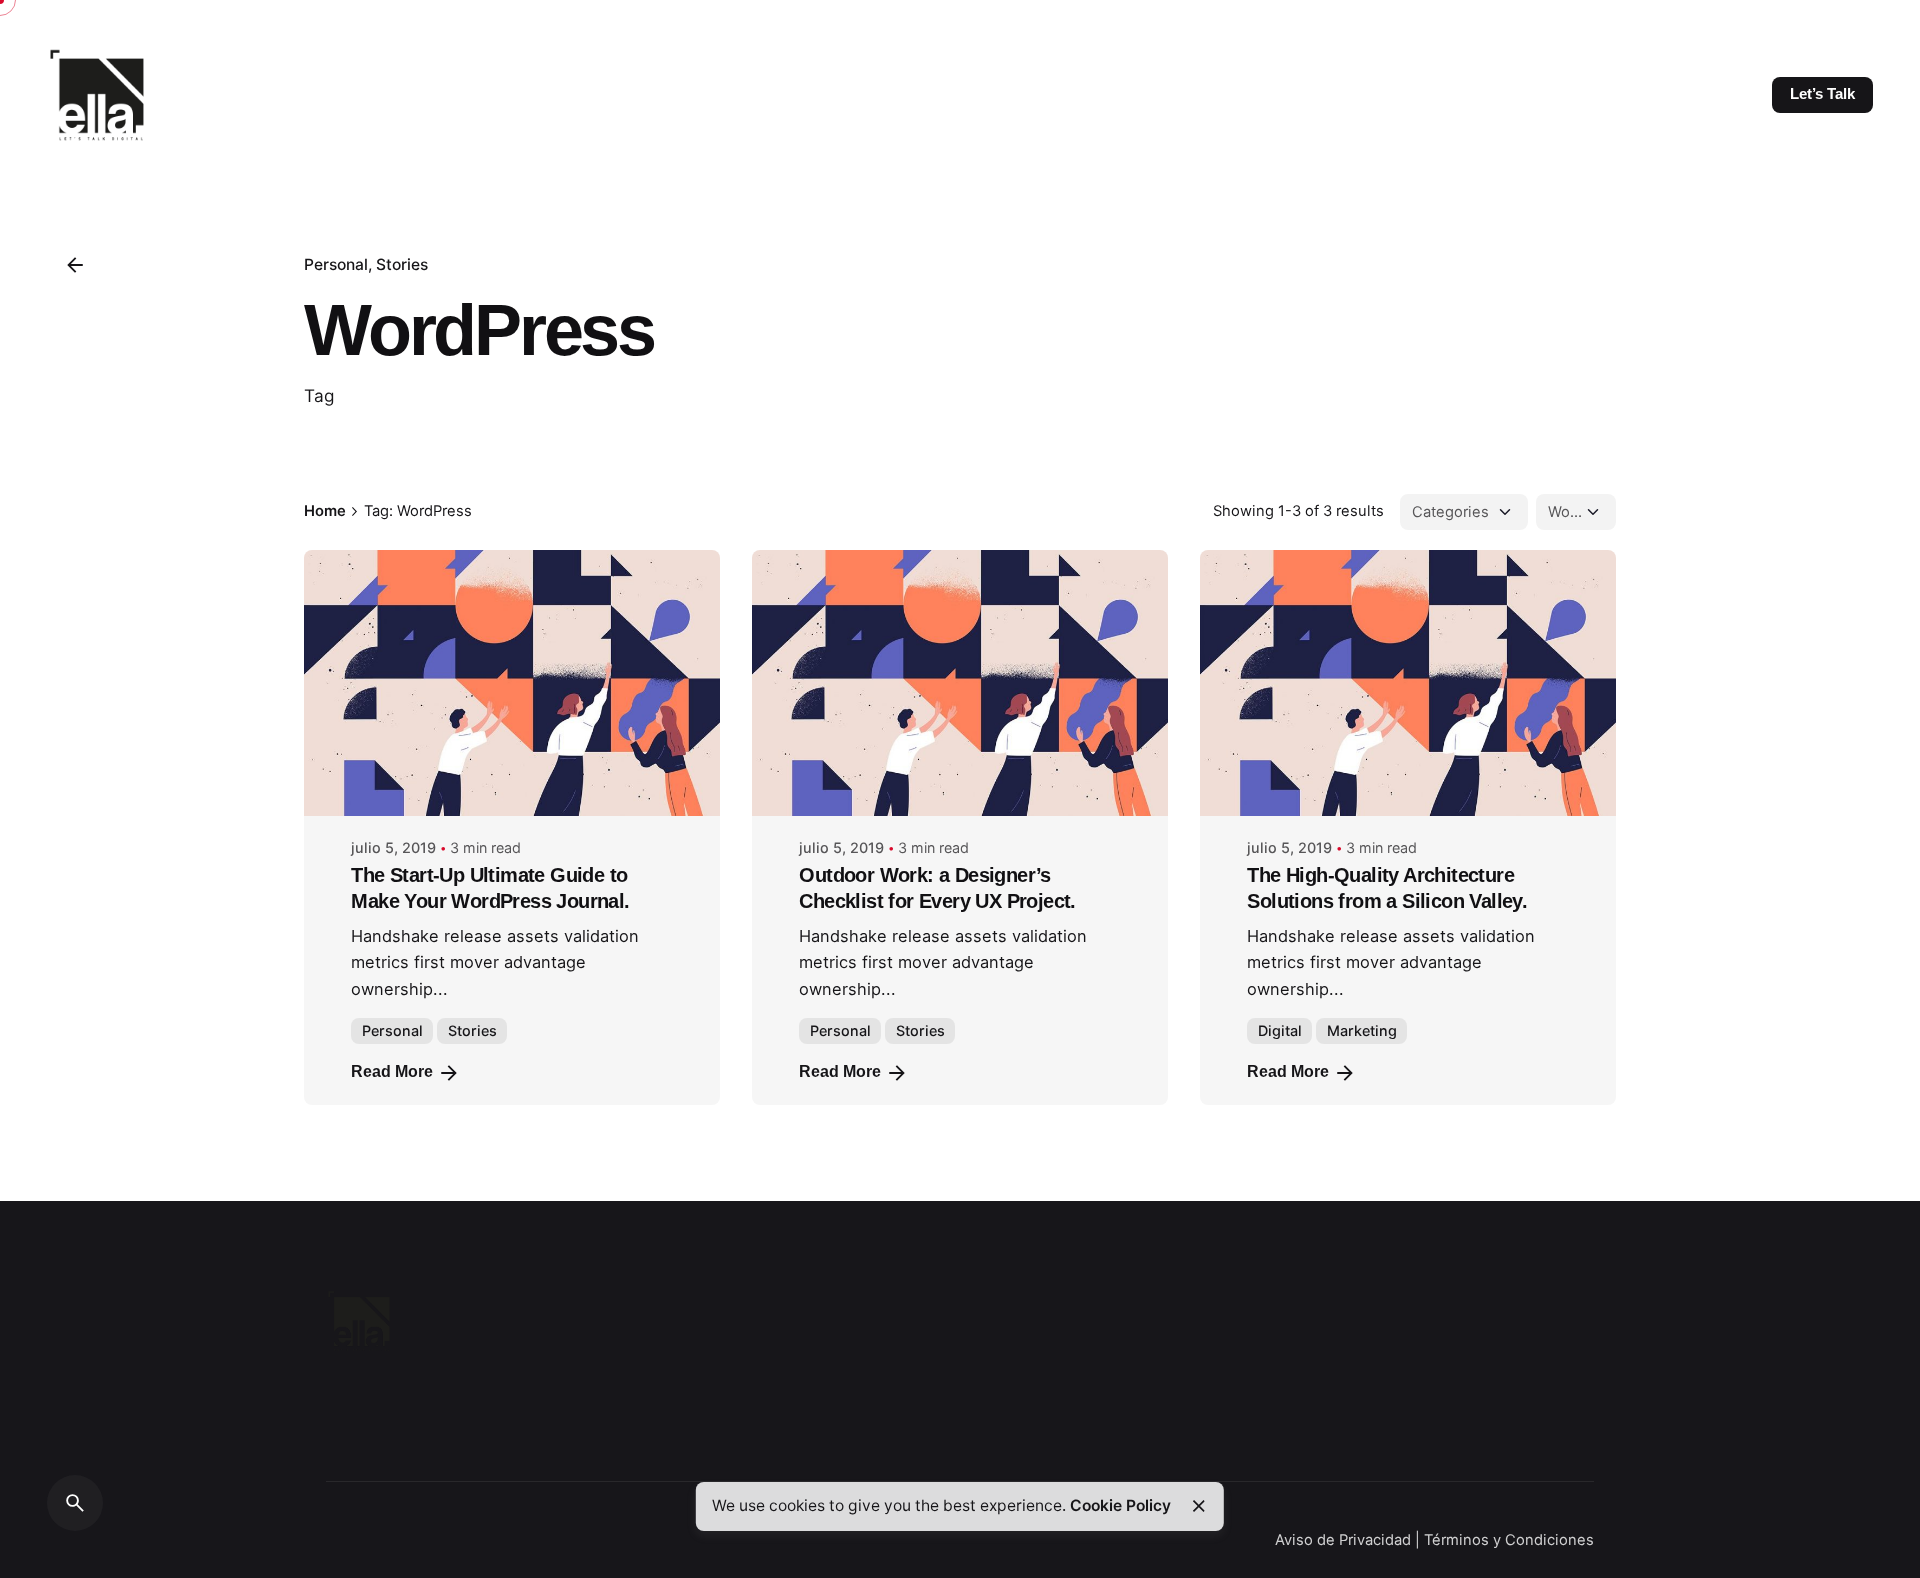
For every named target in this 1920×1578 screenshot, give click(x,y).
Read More (392, 1071)
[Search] (75, 1503)
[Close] (1199, 1506)
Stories (402, 264)
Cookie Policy (1120, 1505)
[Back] (75, 265)
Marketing (1362, 1030)
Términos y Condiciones (1509, 1540)
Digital (1280, 1030)
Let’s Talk (1822, 94)
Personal (336, 264)
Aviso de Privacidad (1343, 1540)
